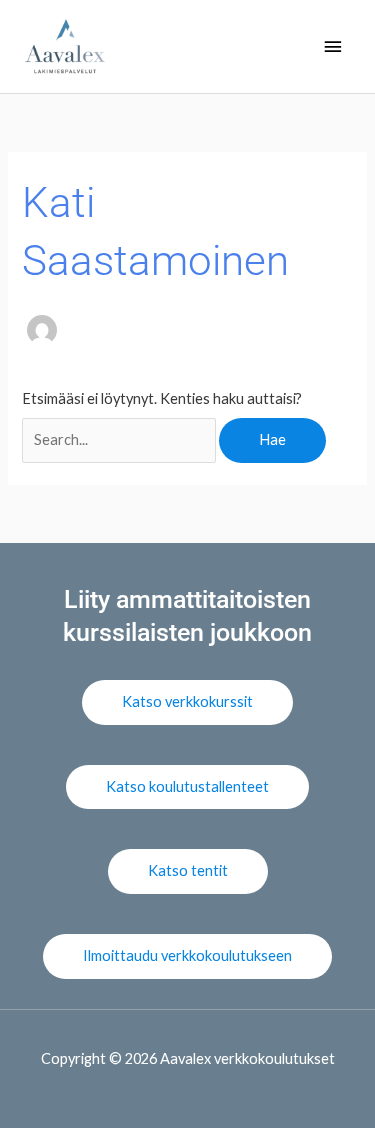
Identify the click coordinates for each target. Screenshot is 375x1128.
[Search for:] (120, 439)
